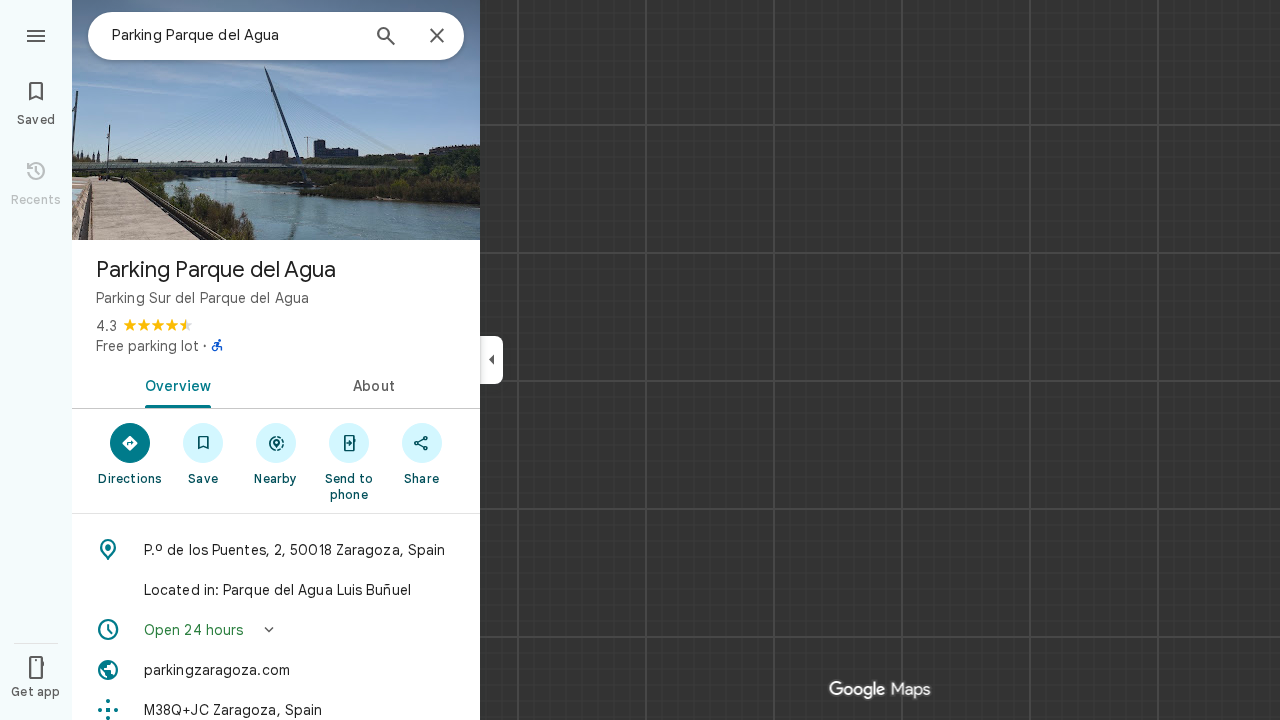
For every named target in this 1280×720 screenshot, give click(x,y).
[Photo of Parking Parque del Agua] (276, 120)
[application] (640, 360)
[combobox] (235, 35)
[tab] (174, 384)
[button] (276, 630)
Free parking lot (147, 346)
